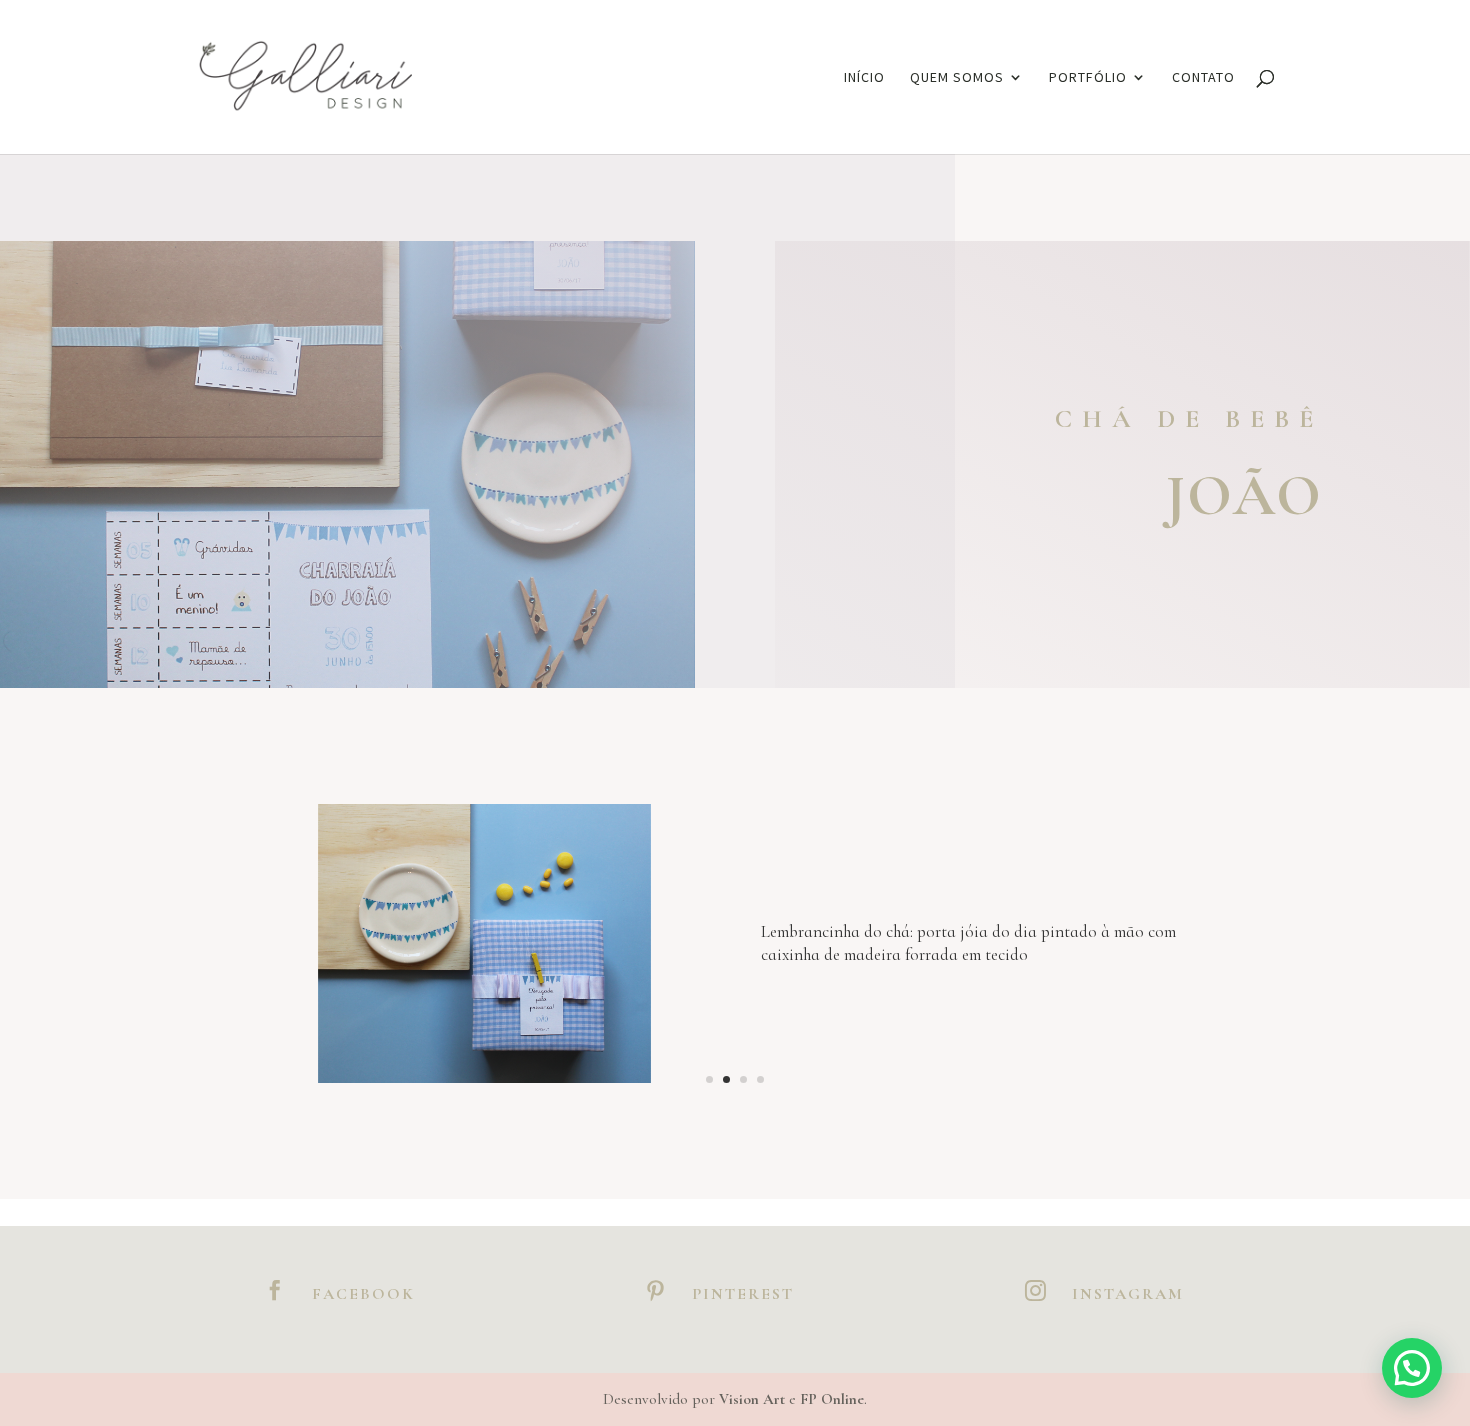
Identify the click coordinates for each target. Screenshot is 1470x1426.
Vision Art (752, 1399)
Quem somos (957, 78)
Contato (1203, 78)
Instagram (1128, 1294)
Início (864, 78)
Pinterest (743, 1294)
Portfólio (1088, 78)
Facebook (363, 1294)
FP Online (832, 1399)
